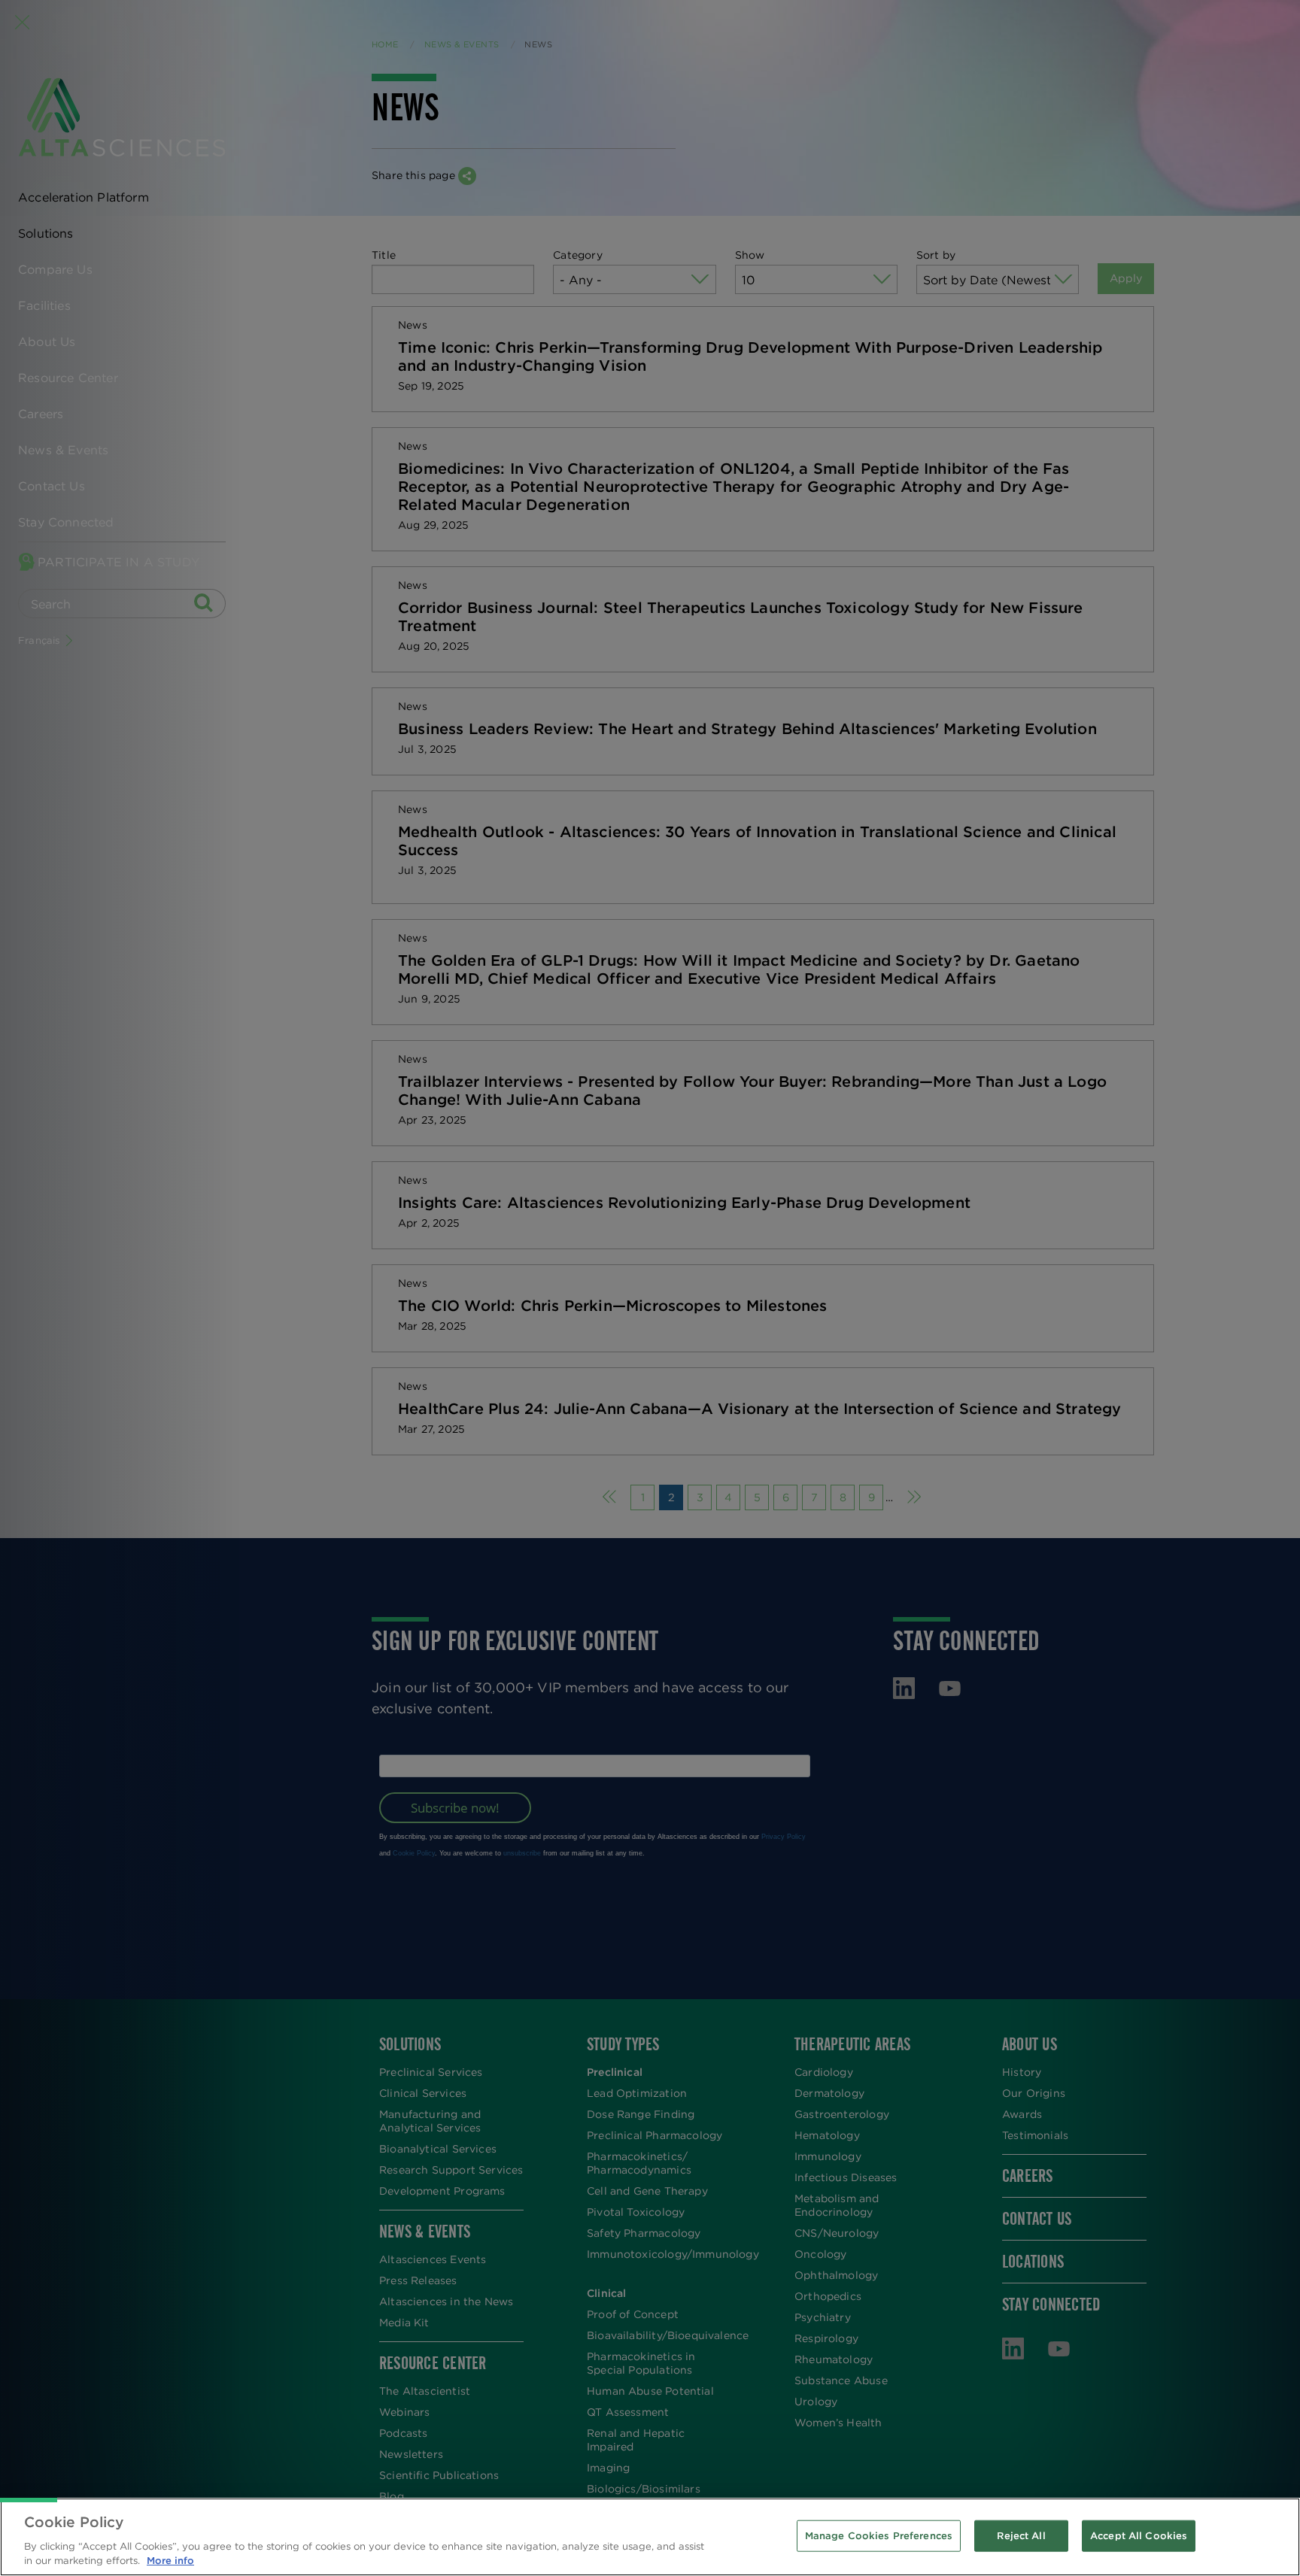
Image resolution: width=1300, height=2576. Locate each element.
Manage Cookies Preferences (879, 2536)
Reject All (1021, 2536)
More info (170, 2561)
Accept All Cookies (1139, 2536)
